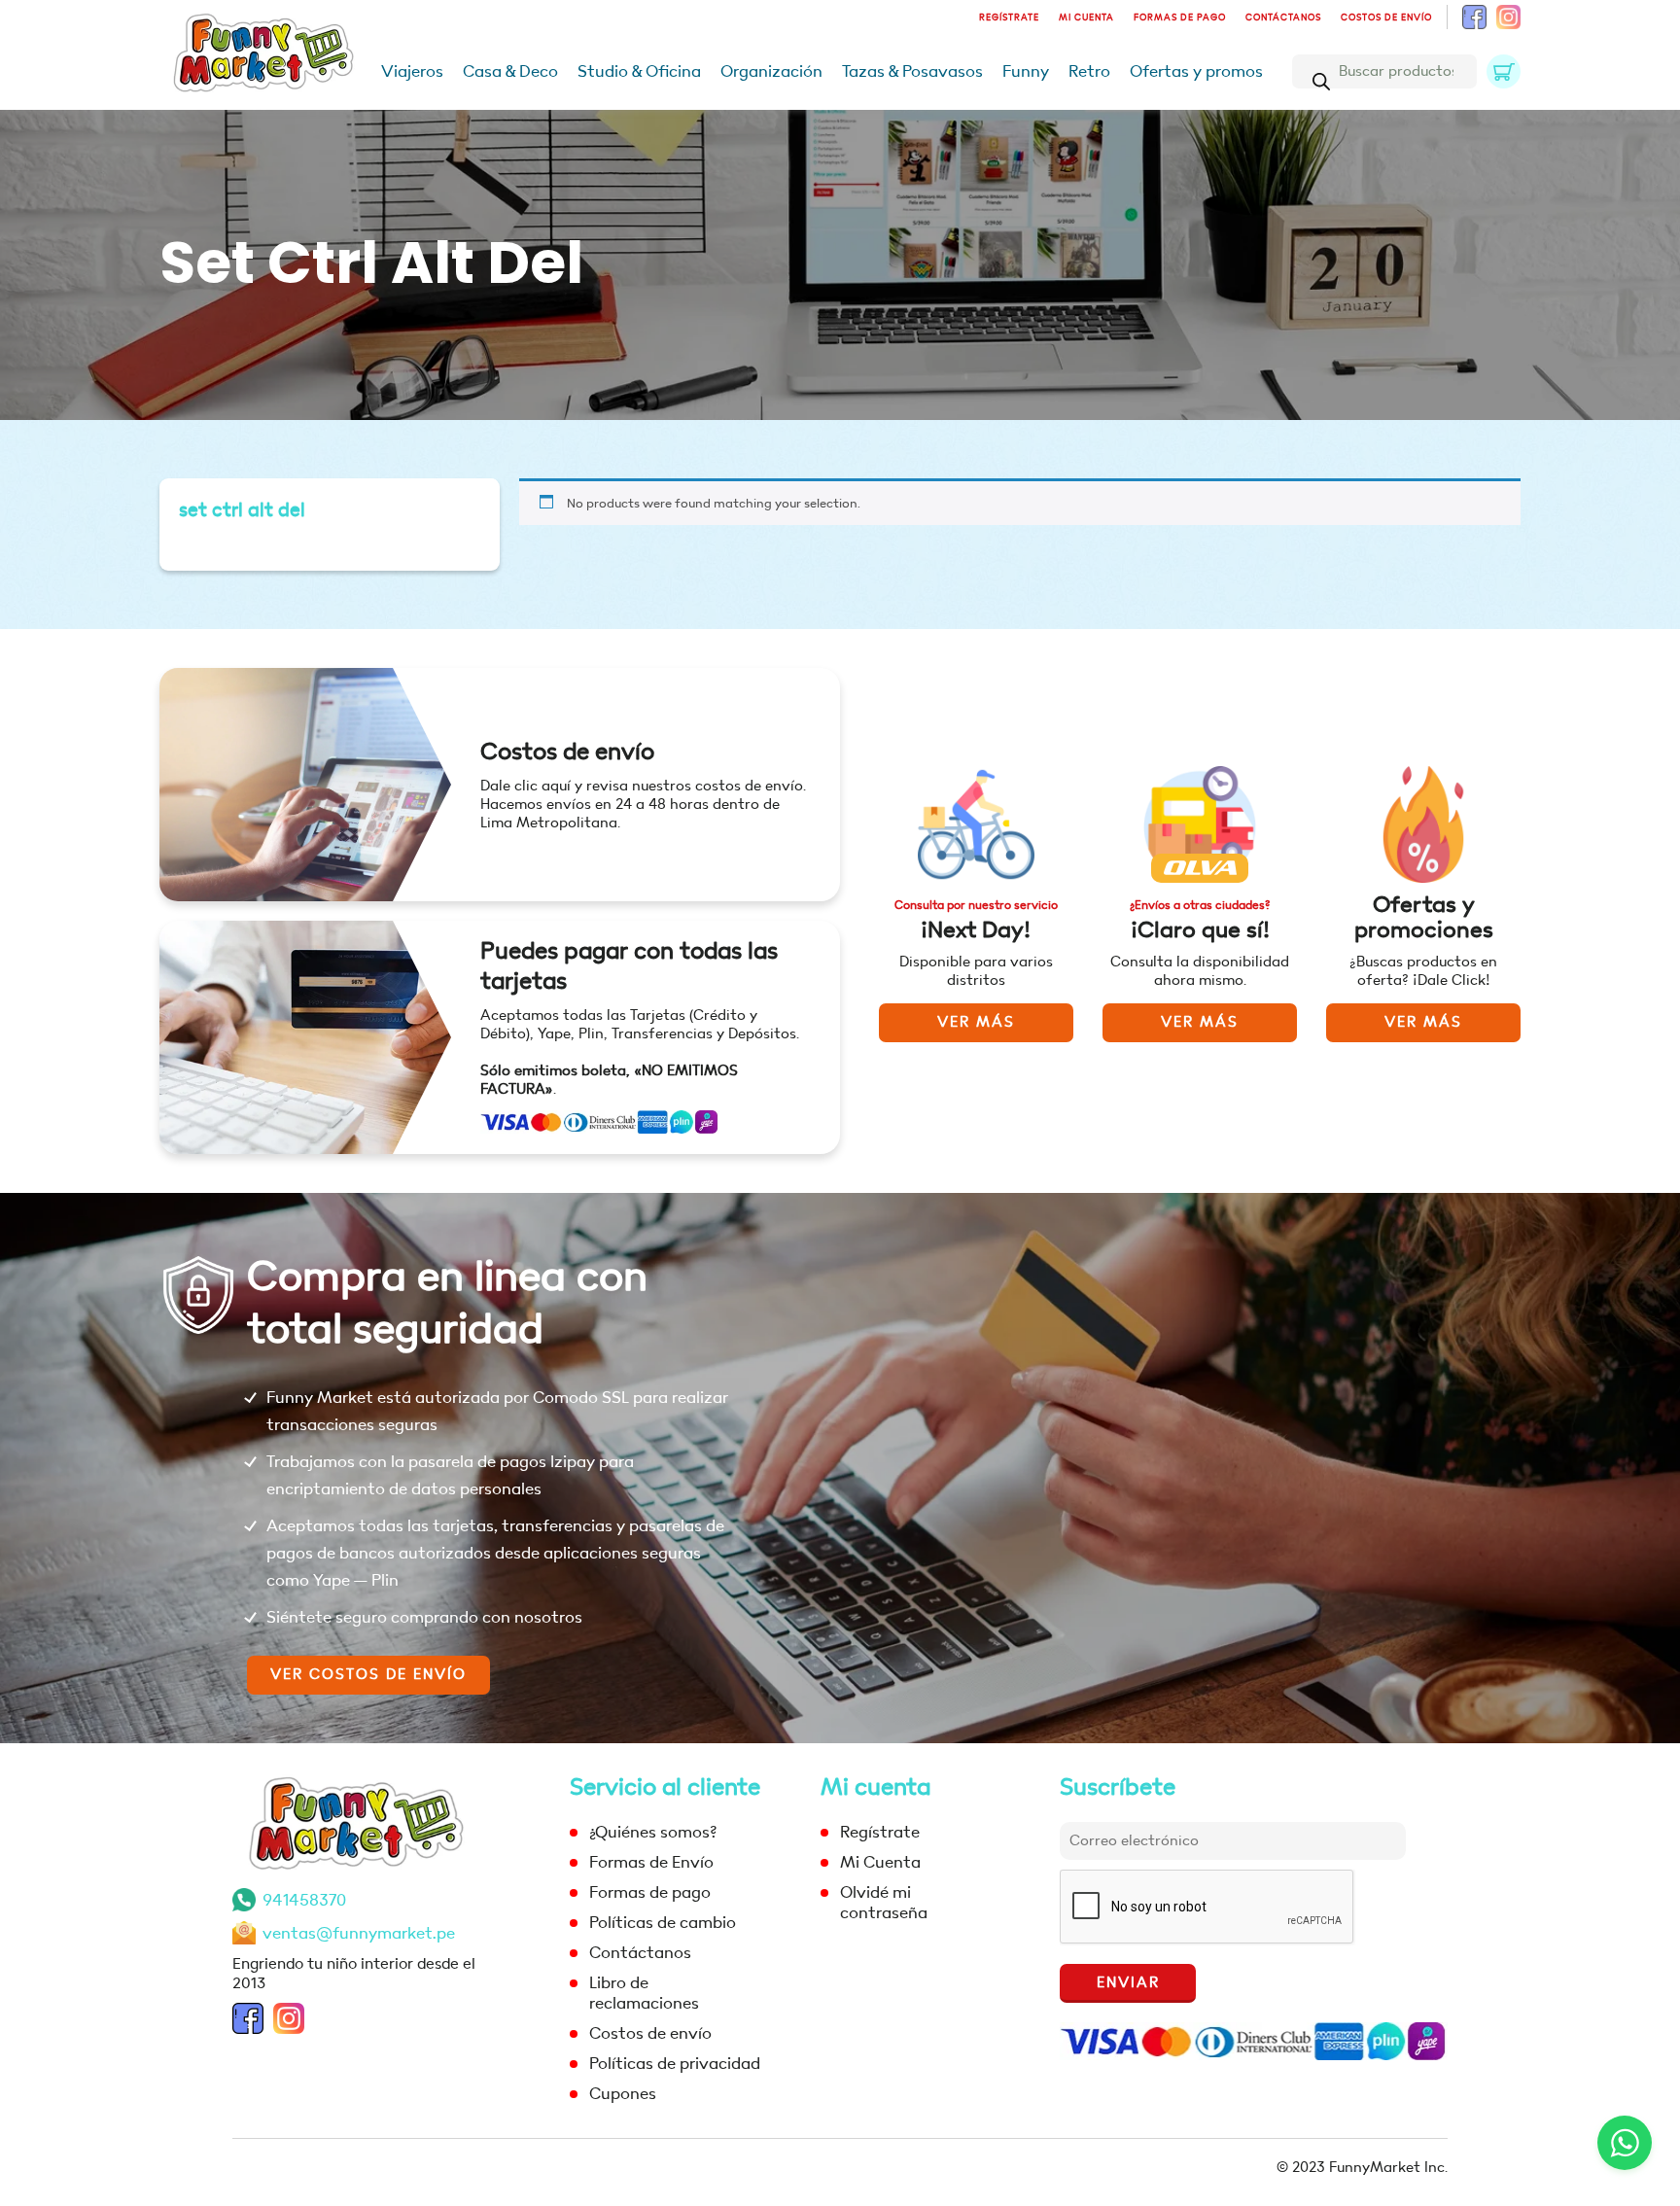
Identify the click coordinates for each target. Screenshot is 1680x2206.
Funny (1026, 71)
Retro (1089, 71)
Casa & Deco (510, 71)
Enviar (1128, 1983)
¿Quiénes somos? (653, 1832)
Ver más (976, 1022)
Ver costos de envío (368, 1675)
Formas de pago (1180, 18)
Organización (771, 71)
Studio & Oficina (639, 71)
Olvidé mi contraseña (884, 1903)
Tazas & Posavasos (912, 71)
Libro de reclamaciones (644, 1993)
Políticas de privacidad (675, 2064)
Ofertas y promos (1196, 71)
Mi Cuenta (1086, 18)
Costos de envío (1386, 18)
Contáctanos (1283, 18)
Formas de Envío (651, 1862)
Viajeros (412, 71)
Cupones (623, 2094)
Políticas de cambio (663, 1923)
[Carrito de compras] (1504, 71)
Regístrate (1009, 18)
